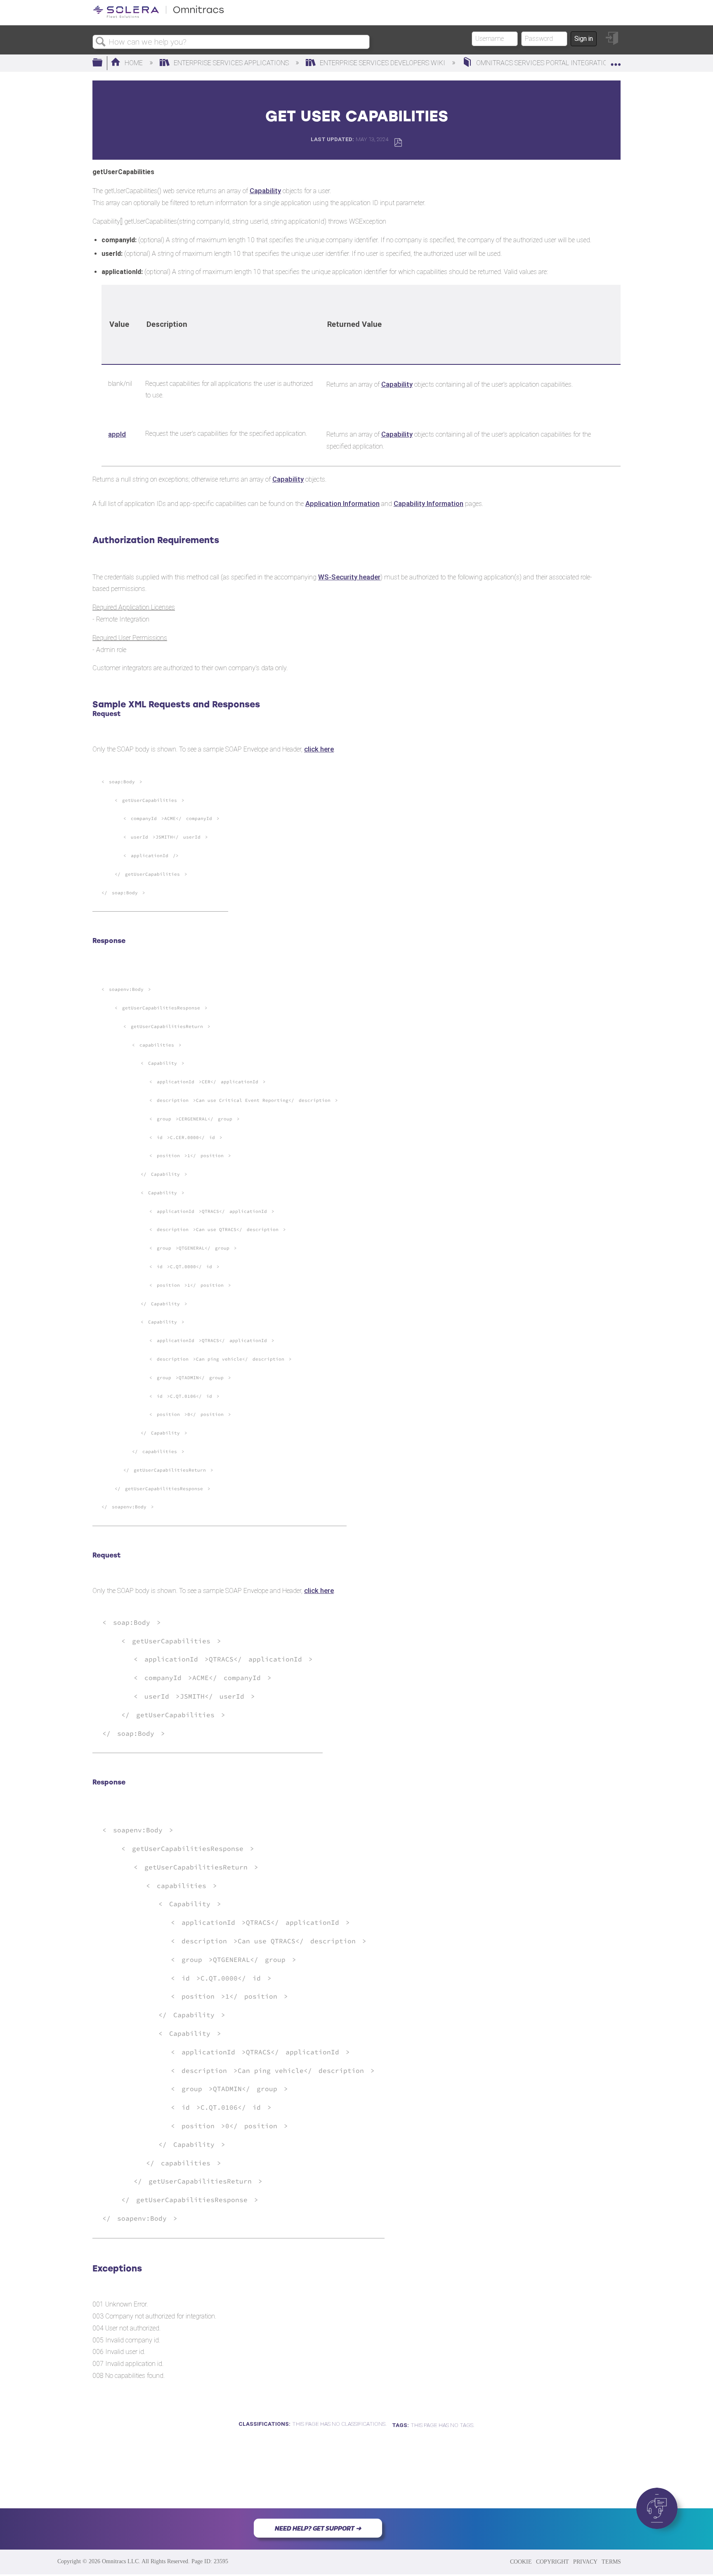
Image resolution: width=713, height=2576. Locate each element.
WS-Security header (349, 577)
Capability (265, 191)
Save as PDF (398, 143)
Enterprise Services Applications (231, 63)
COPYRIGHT (552, 2562)
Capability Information (429, 503)
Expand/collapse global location (616, 61)
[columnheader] (120, 325)
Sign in (584, 39)
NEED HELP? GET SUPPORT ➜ (318, 2528)
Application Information (342, 503)
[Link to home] (158, 16)
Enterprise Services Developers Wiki (382, 63)
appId (117, 434)
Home (134, 63)
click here (319, 749)
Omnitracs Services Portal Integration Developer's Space (576, 63)
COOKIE (521, 2562)
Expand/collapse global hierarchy (103, 63)
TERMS (611, 2562)
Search (101, 42)
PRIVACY (585, 2562)
